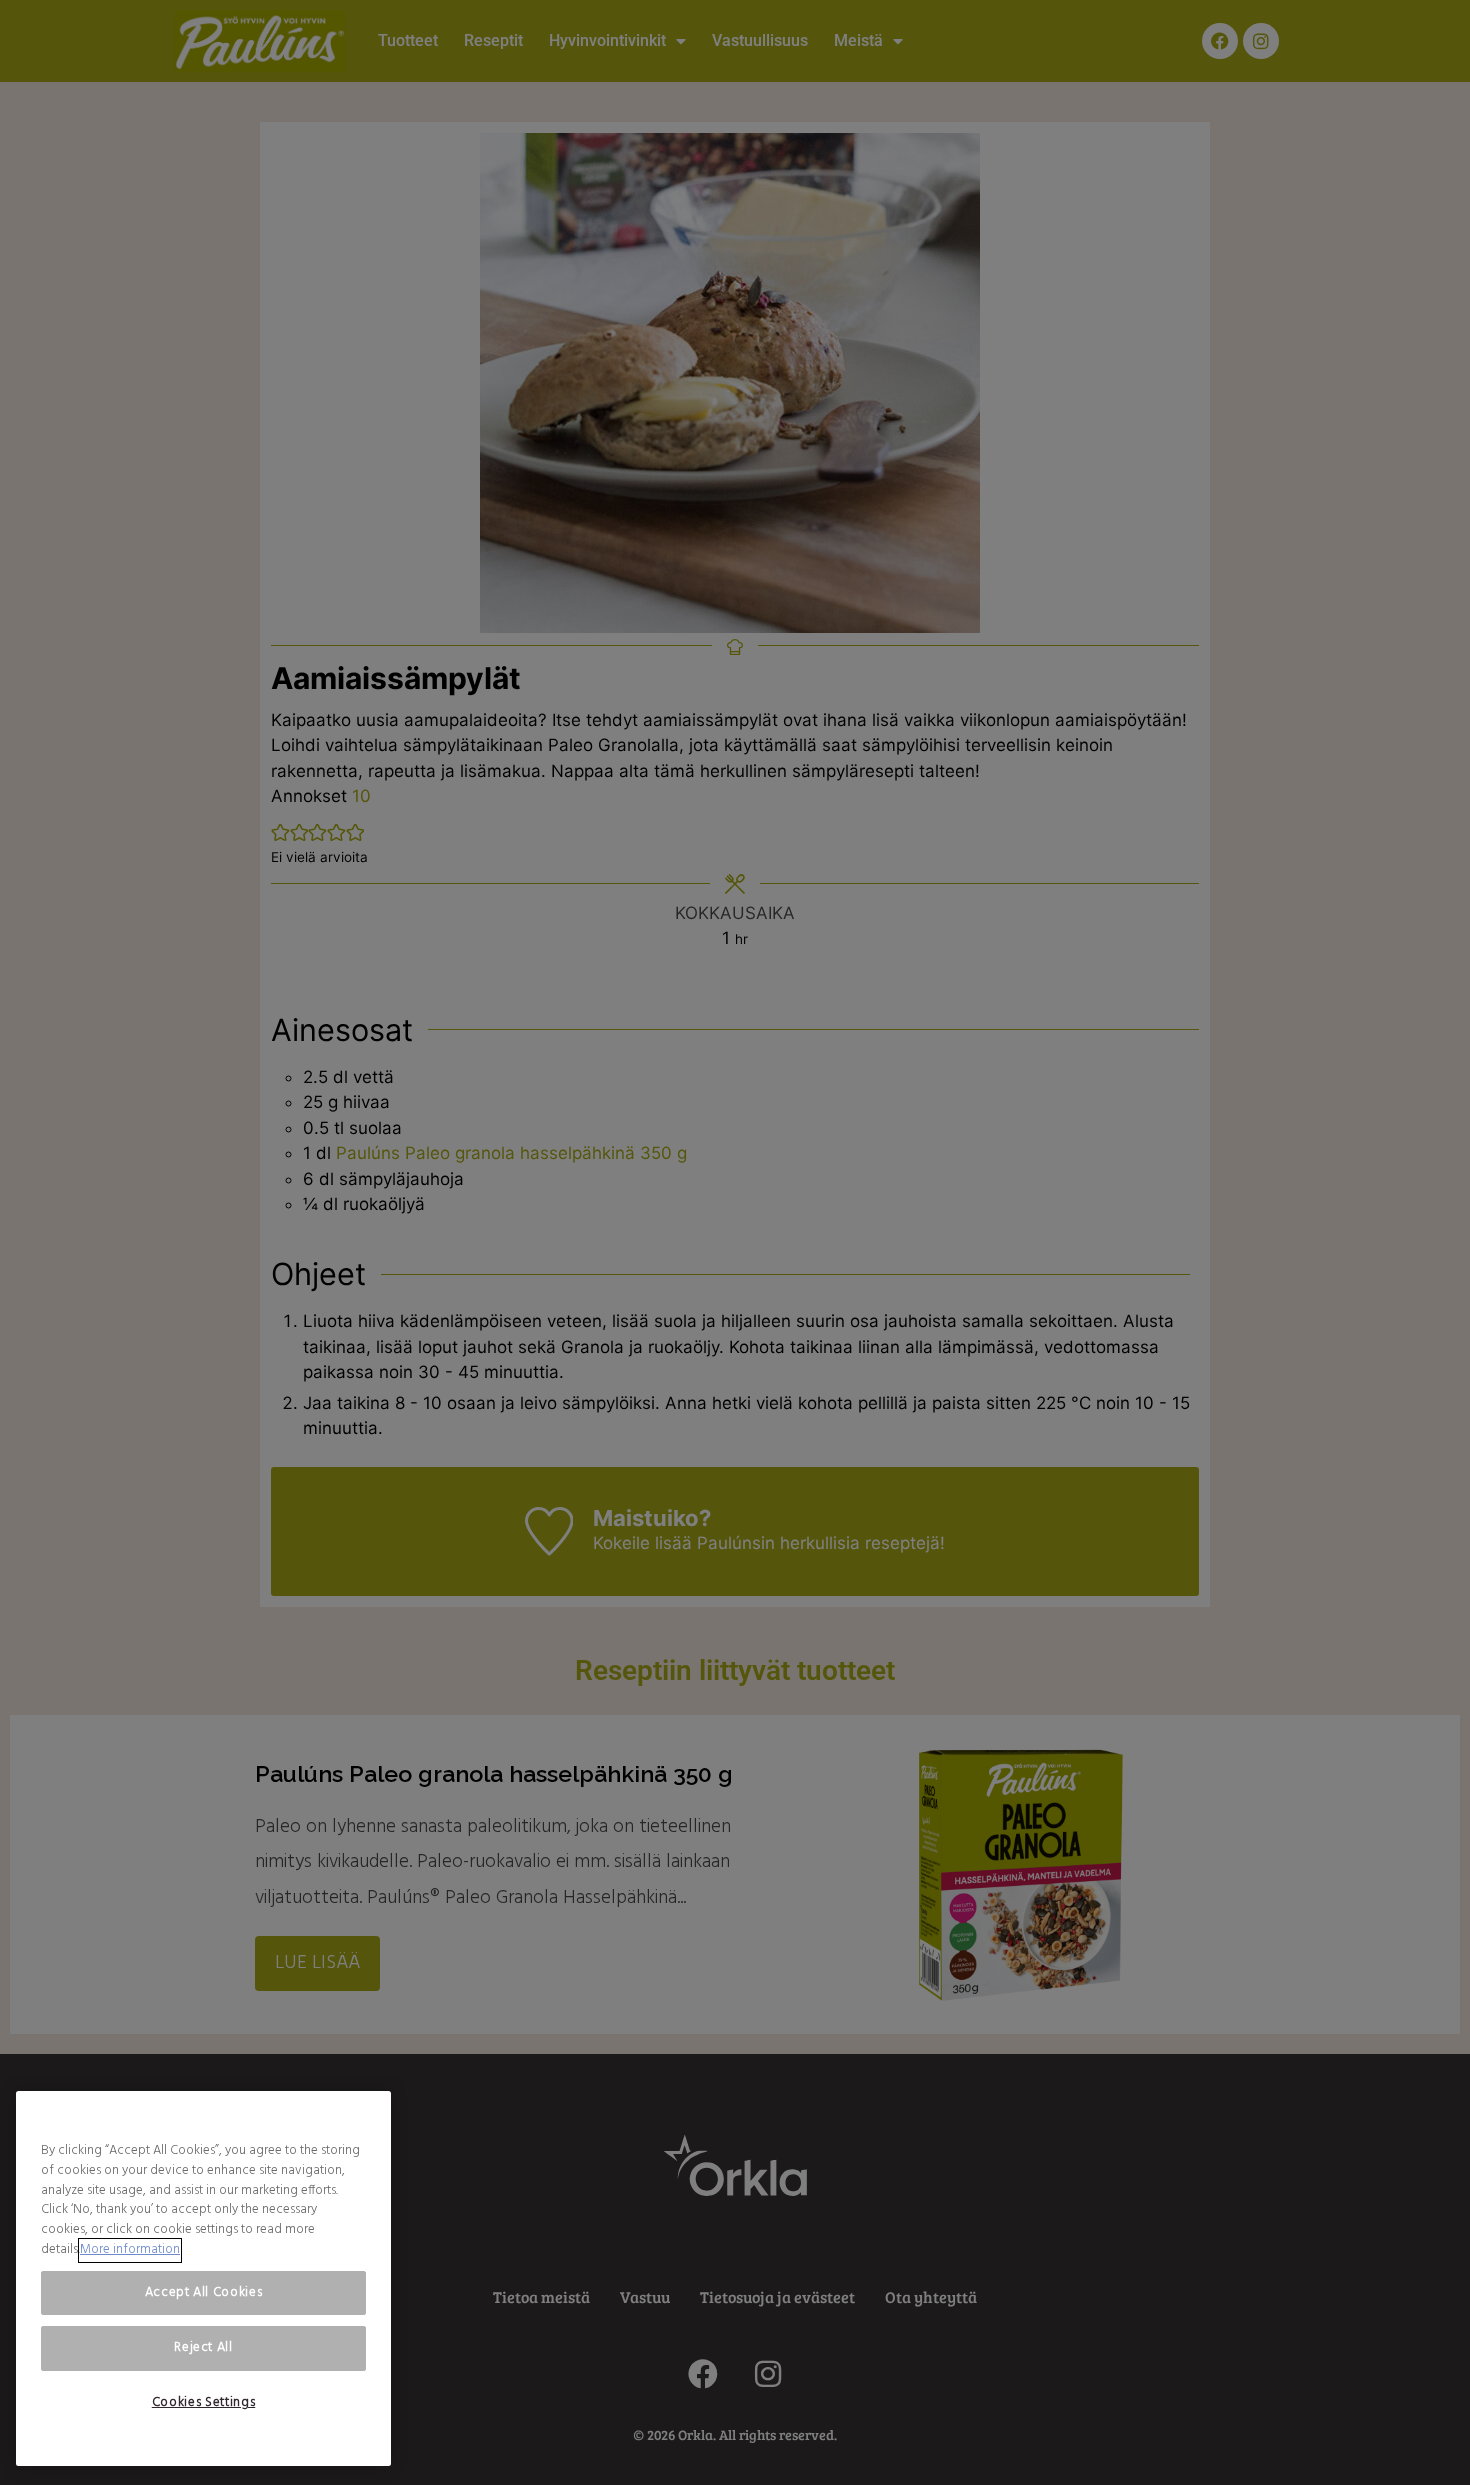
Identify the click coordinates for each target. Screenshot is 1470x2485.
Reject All (203, 2347)
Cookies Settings (204, 2402)
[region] (203, 2278)
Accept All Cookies (204, 2292)
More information (130, 2250)
